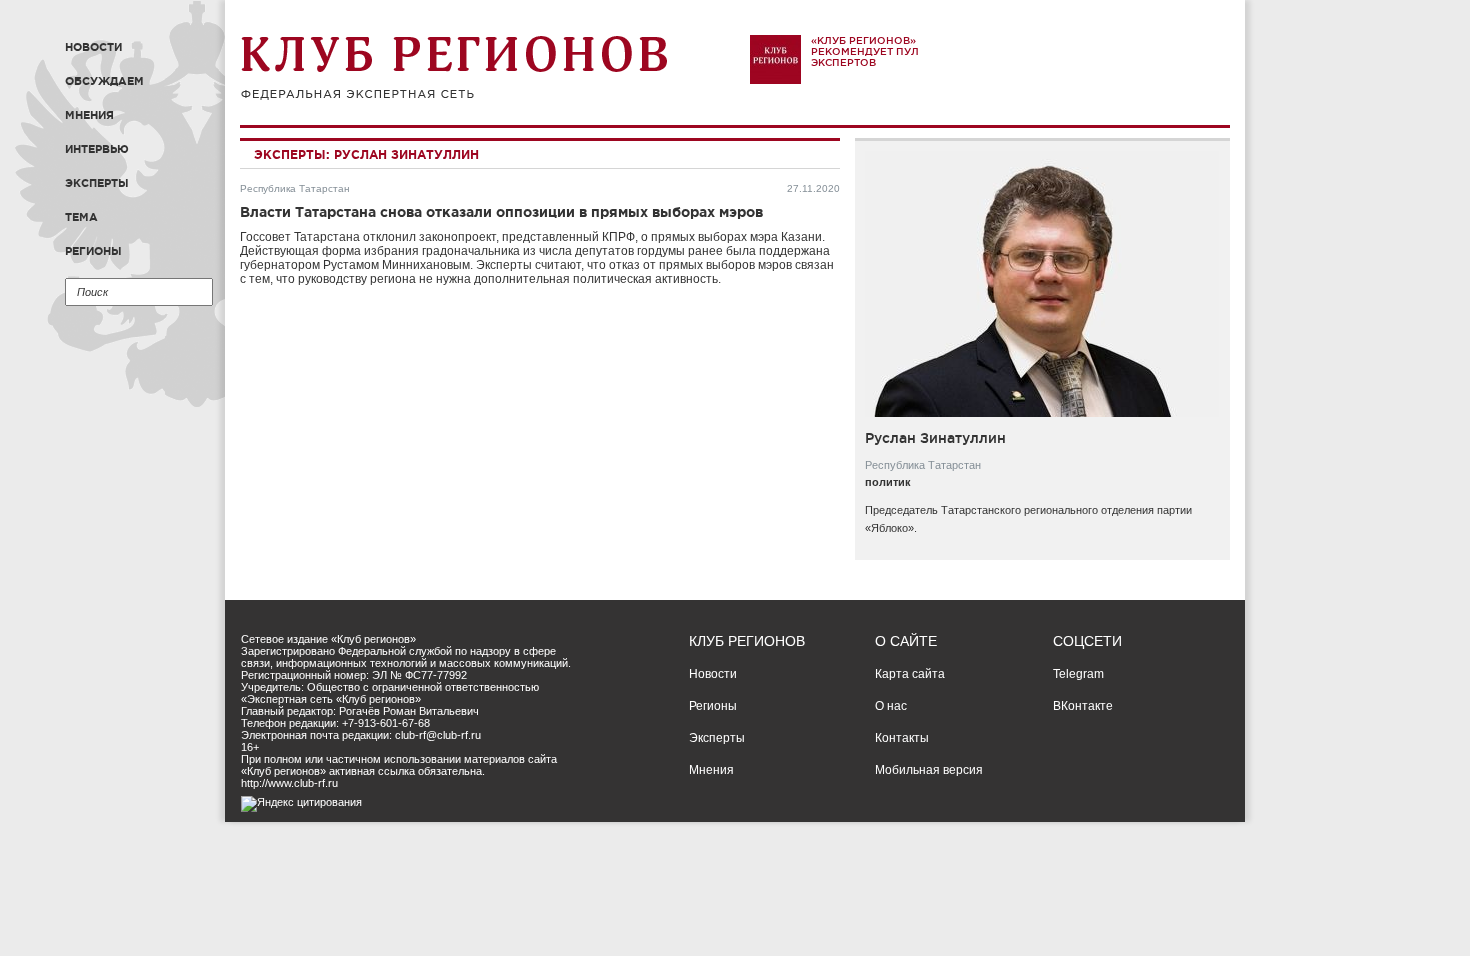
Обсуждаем (104, 81)
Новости (93, 47)
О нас (891, 706)
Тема (81, 217)
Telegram (1078, 674)
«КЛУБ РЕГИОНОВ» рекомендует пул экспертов (865, 51)
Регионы (93, 251)
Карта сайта (910, 674)
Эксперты (97, 183)
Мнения (89, 115)
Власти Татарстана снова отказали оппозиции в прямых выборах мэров (501, 212)
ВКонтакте (1083, 706)
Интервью (97, 149)
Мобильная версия (929, 770)
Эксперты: (292, 154)
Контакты (902, 738)
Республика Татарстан (295, 188)
